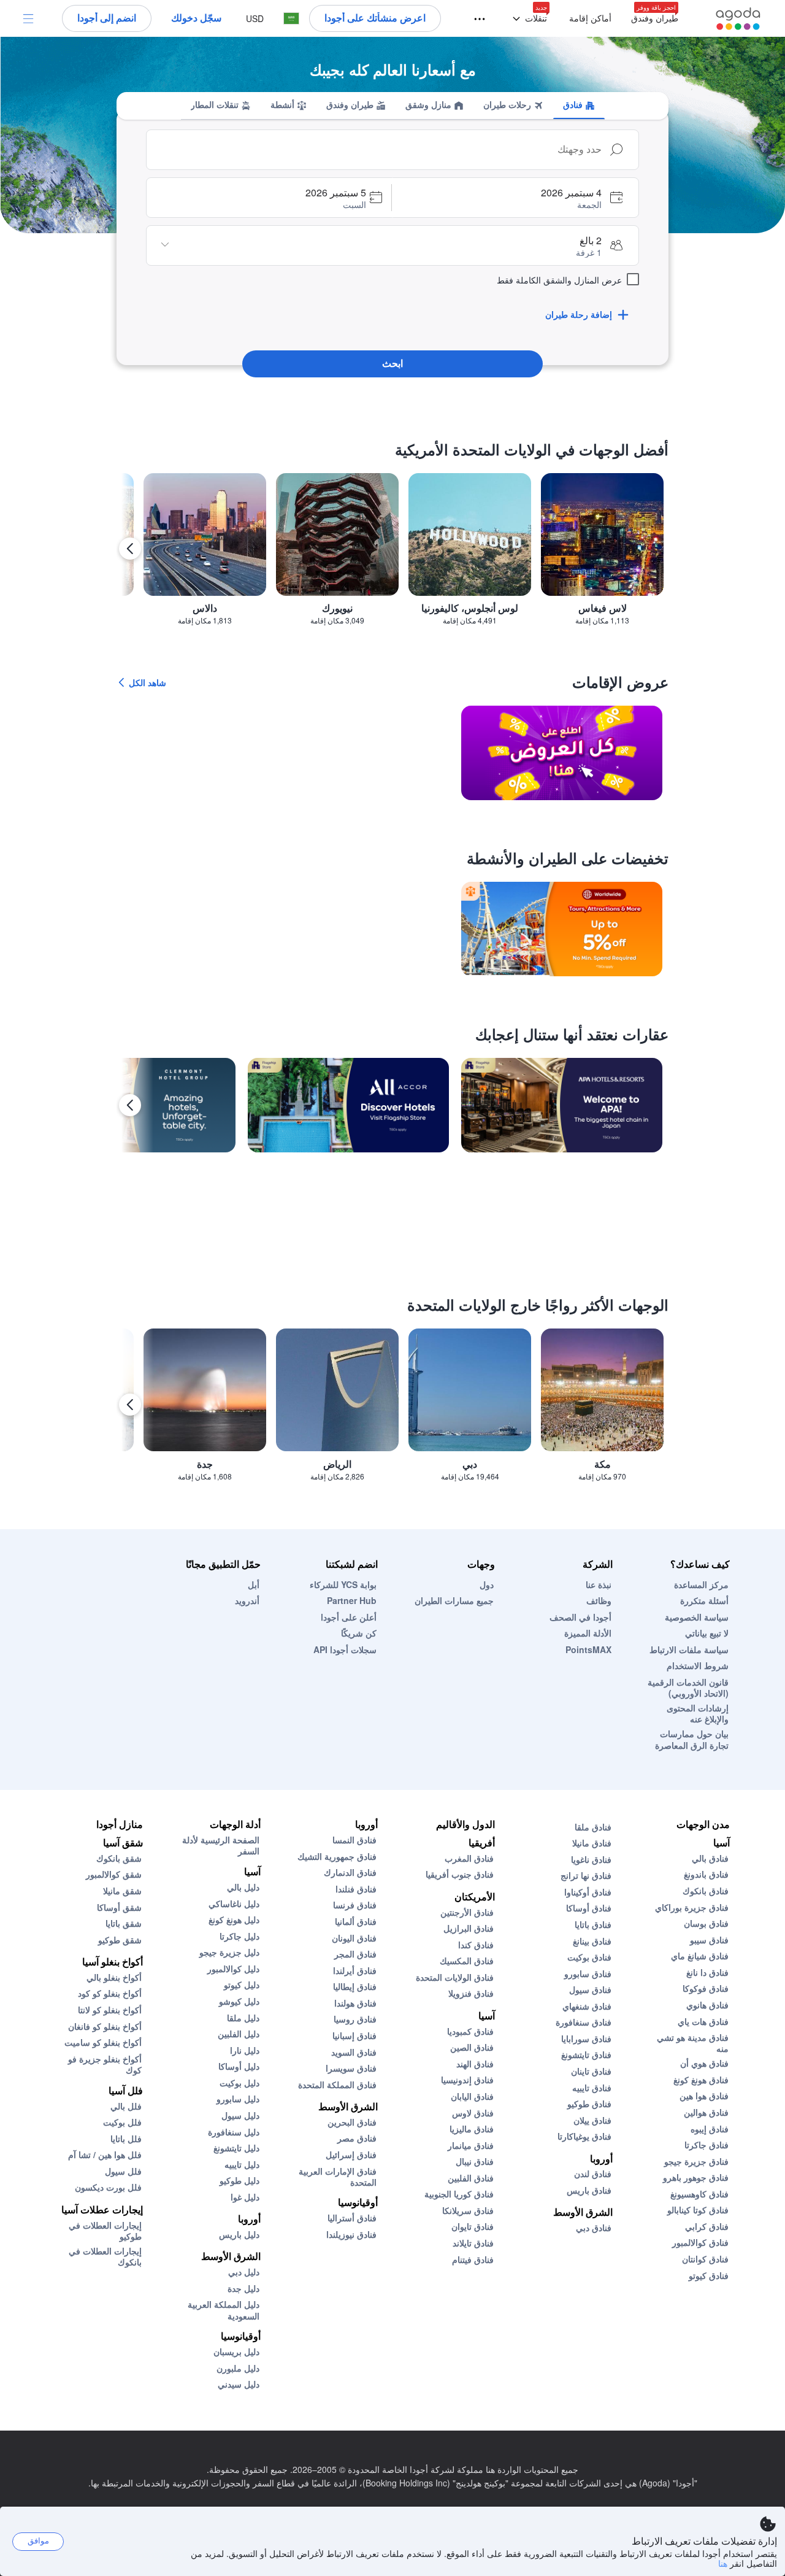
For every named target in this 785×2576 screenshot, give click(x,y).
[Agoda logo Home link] (738, 19)
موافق (38, 2541)
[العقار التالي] (130, 1105)
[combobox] (380, 150)
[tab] (579, 106)
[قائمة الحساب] (28, 18)
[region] (392, 554)
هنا (723, 2563)
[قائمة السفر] (485, 19)
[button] (527, 19)
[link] (562, 753)
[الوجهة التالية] (130, 549)
